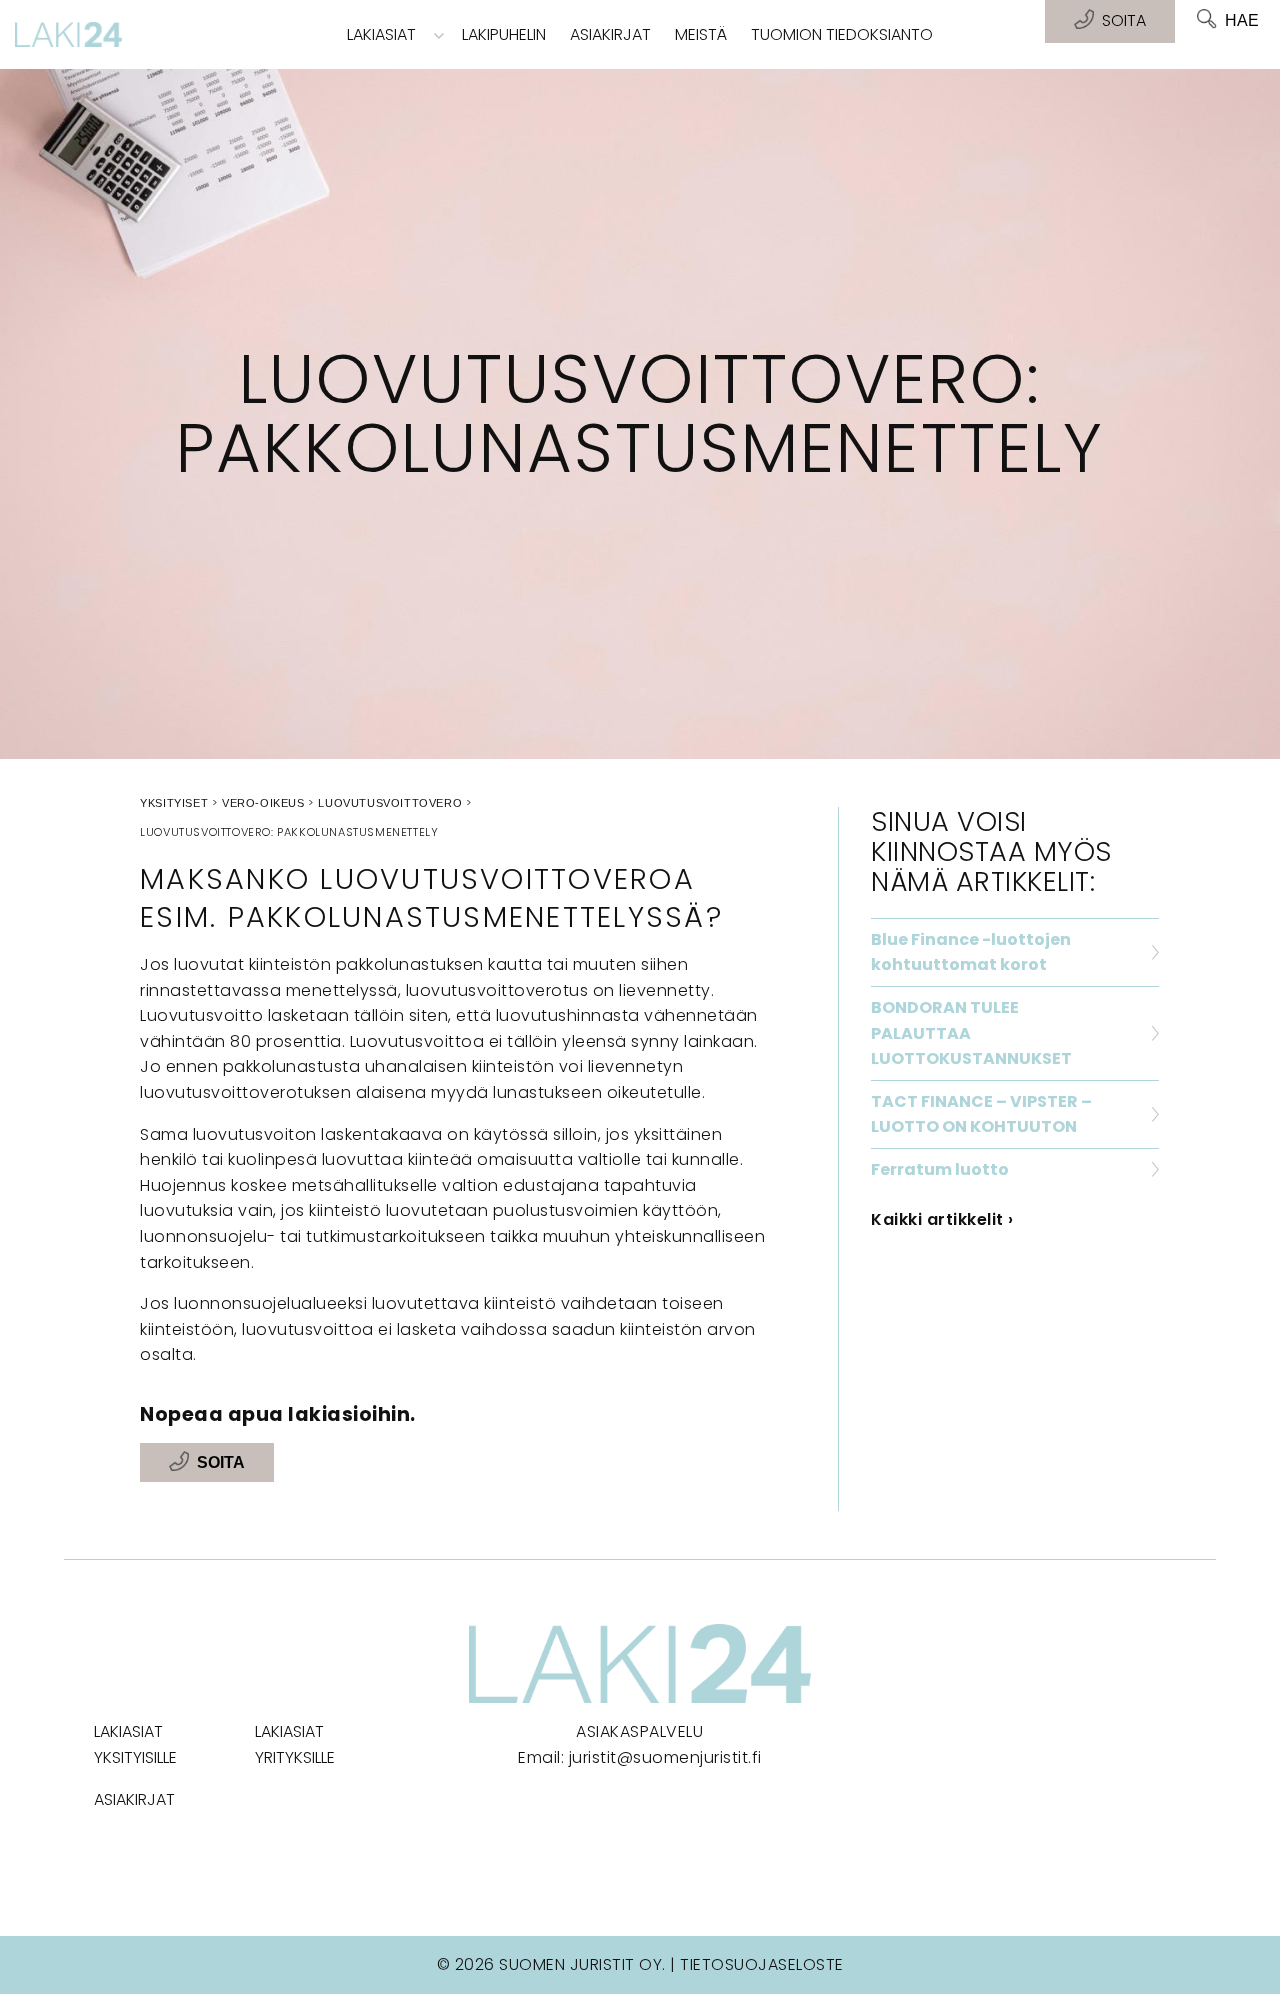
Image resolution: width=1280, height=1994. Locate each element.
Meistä (701, 34)
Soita (221, 1462)
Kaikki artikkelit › (942, 1219)
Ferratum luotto (940, 1169)
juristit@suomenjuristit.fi (665, 1757)
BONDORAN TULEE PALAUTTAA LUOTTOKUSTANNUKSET (971, 1033)
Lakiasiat (381, 34)
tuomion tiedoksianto (842, 34)
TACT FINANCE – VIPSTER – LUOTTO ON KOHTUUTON (981, 1114)
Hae (1242, 20)
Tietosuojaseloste (762, 1964)
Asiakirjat (610, 34)
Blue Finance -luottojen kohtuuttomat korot (971, 952)
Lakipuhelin (504, 34)
